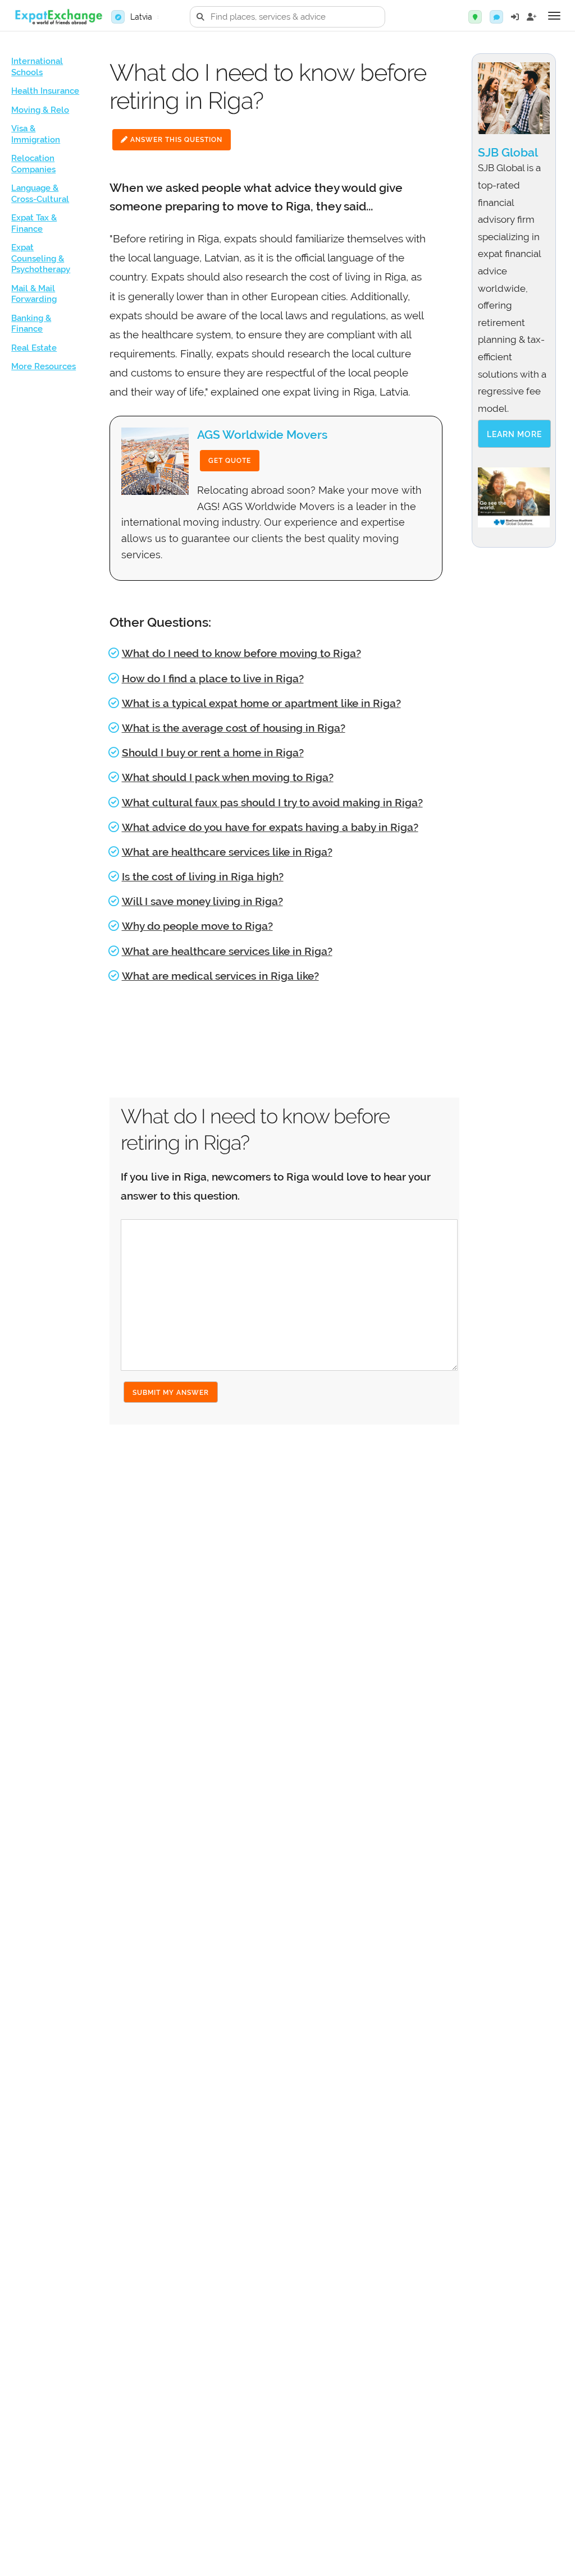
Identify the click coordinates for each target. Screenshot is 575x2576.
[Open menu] (554, 16)
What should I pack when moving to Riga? (228, 777)
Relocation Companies (33, 164)
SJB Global (508, 152)
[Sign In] (515, 17)
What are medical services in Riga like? (220, 976)
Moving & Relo (40, 110)
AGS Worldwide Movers (262, 435)
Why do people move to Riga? (197, 926)
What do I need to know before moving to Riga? (241, 653)
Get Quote (230, 461)
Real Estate (34, 348)
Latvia (141, 17)
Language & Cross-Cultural (40, 194)
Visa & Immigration (36, 134)
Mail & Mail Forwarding (34, 294)
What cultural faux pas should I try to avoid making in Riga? (272, 802)
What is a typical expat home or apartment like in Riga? (261, 703)
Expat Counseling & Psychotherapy (41, 258)
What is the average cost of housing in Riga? (234, 728)
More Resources (44, 366)
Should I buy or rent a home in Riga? (213, 752)
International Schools (37, 67)
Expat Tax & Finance (34, 223)
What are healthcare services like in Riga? (227, 852)
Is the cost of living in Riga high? (203, 876)
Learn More (514, 434)
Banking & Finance (31, 324)
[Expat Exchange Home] (58, 17)
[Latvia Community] (496, 17)
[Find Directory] (475, 17)
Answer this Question (175, 140)
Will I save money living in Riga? (202, 901)
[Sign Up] (532, 17)
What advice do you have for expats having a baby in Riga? (270, 827)
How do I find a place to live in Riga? (213, 678)
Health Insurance (45, 91)
